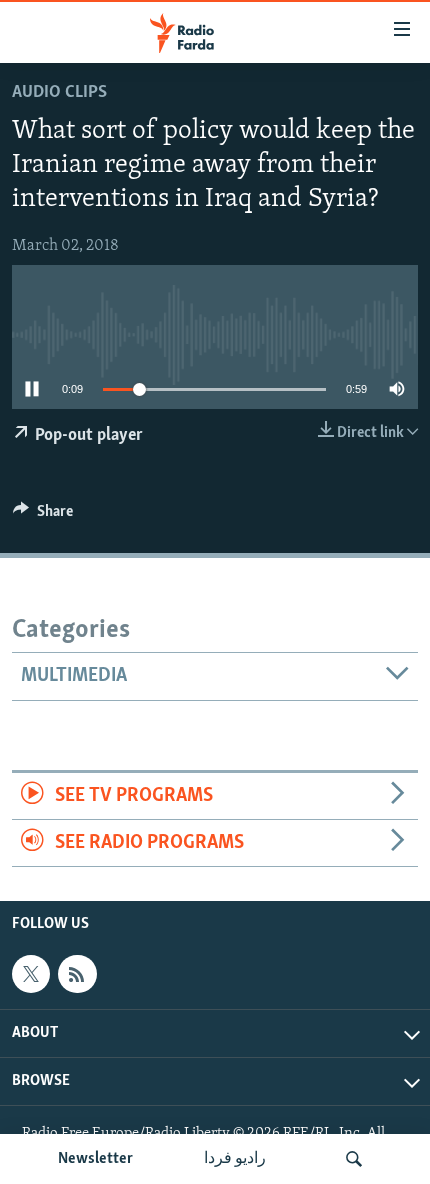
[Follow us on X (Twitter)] (31, 974)
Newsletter (95, 1159)
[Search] (354, 1159)
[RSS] (77, 974)
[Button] (43, 516)
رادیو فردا (235, 1159)
